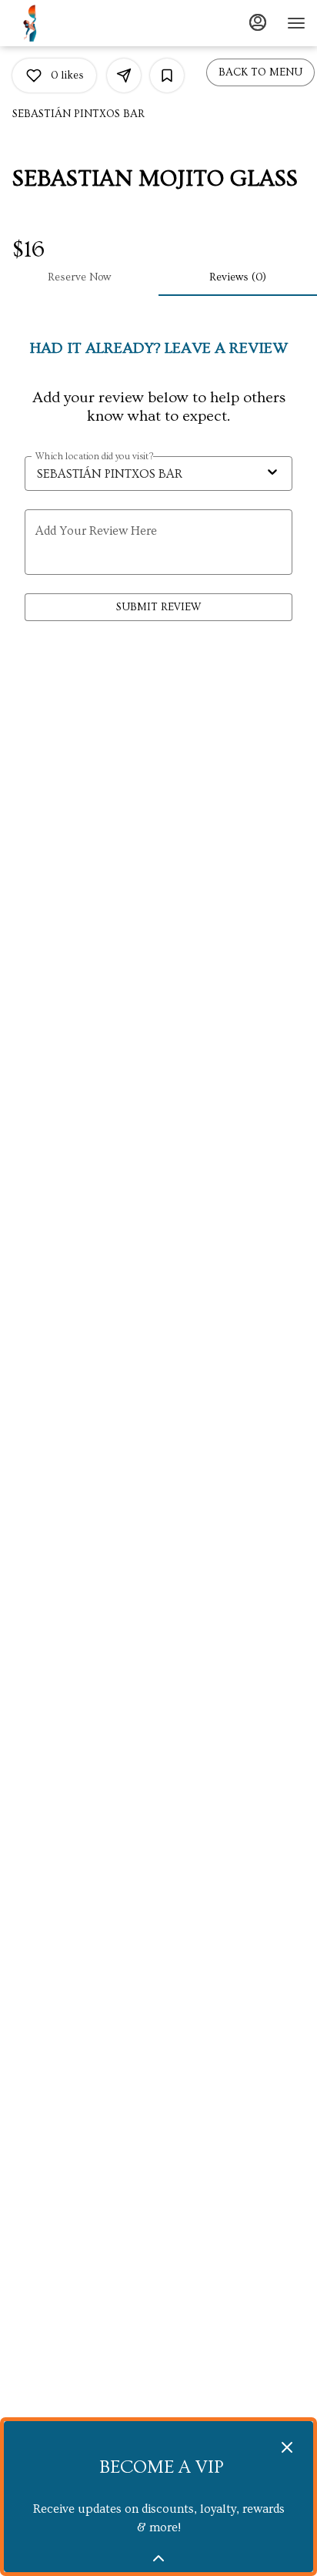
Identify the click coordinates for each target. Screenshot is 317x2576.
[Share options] (124, 76)
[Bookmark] (167, 76)
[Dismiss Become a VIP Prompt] (287, 2447)
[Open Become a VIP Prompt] (158, 2558)
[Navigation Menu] (296, 23)
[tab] (79, 277)
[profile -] (258, 22)
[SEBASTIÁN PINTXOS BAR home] (50, 23)
